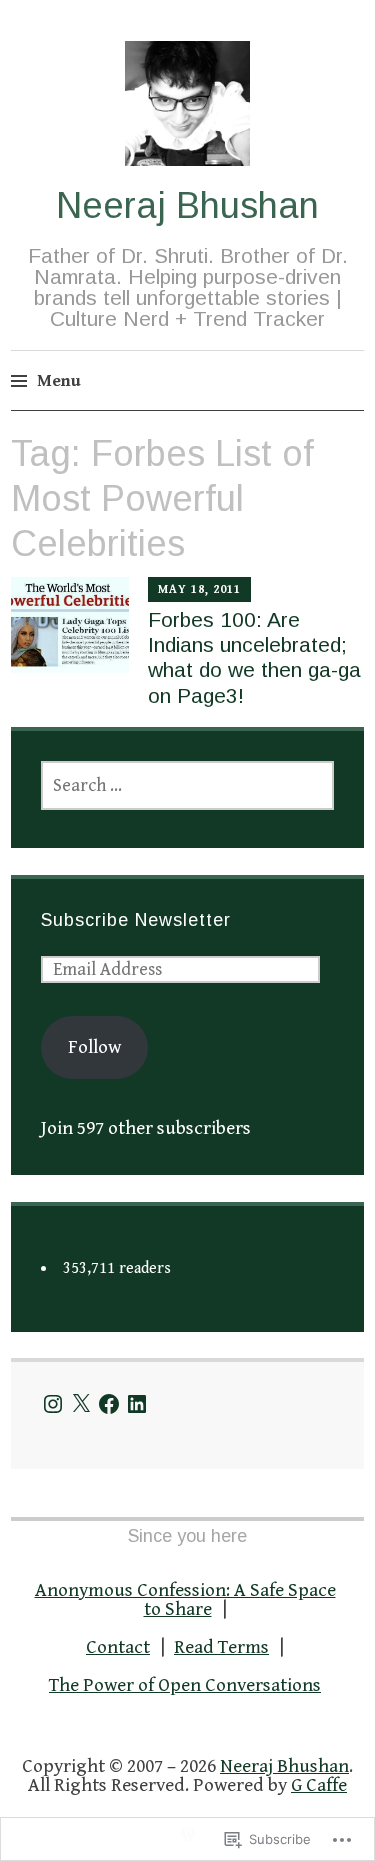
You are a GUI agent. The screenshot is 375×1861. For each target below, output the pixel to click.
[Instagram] (53, 1404)
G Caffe (319, 1785)
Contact (118, 1647)
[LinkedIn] (137, 1404)
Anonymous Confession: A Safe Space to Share (185, 1599)
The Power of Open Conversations (185, 1685)
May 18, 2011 (199, 589)
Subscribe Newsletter (136, 920)
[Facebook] (109, 1404)
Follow (94, 1047)
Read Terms (221, 1647)
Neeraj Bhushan (187, 205)
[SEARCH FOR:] (188, 785)
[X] (81, 1404)
